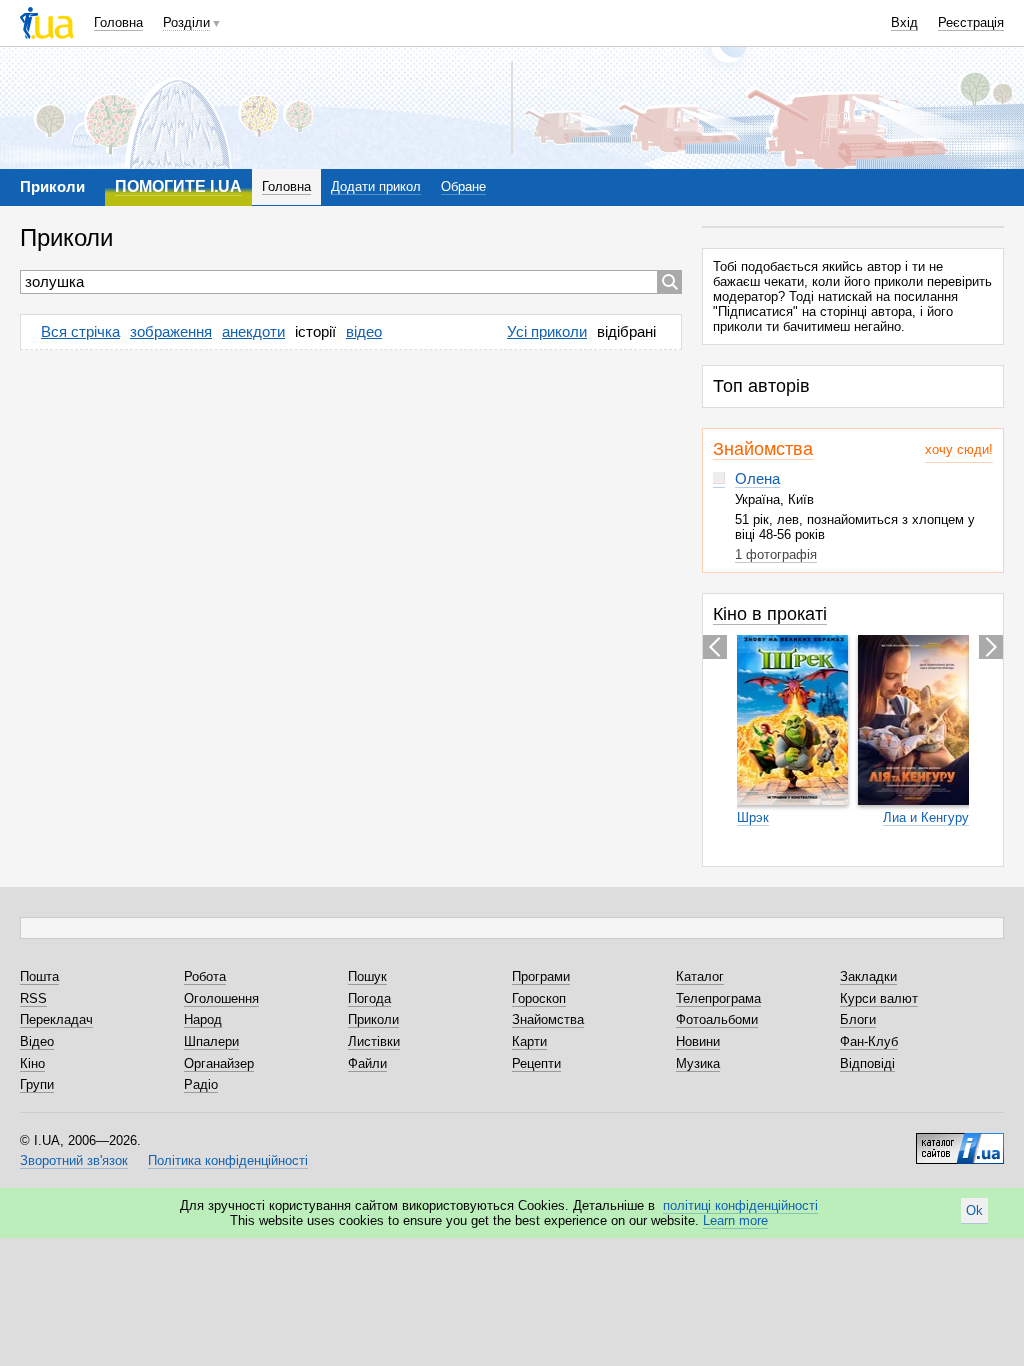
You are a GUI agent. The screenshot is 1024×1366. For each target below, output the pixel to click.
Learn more (735, 1220)
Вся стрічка (80, 331)
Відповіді (867, 1063)
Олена (757, 478)
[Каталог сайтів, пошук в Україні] (960, 1141)
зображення (171, 331)
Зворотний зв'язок (74, 1160)
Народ (203, 1019)
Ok (974, 1210)
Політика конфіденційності (228, 1160)
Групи (37, 1084)
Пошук (367, 976)
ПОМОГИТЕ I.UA (178, 186)
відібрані (626, 331)
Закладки (868, 976)
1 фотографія (776, 554)
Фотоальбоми (717, 1019)
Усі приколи (547, 331)
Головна (118, 22)
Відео (37, 1041)
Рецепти (536, 1063)
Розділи (186, 22)
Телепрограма (718, 998)
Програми (541, 976)
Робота (205, 976)
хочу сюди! (959, 449)
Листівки (374, 1041)
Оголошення (221, 998)
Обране (463, 186)
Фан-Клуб (869, 1041)
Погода (369, 998)
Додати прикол (376, 186)
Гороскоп (539, 998)
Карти (529, 1041)
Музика (698, 1063)
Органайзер (219, 1063)
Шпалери (211, 1041)
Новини (698, 1041)
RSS (33, 998)
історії (315, 331)
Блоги (858, 1019)
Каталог (700, 976)
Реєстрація (971, 22)
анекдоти (253, 331)
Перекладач (56, 1019)
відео (364, 331)
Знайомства (763, 449)
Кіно (32, 1063)
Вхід (904, 22)
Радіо (201, 1084)
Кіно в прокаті (770, 614)
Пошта (39, 976)
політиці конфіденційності (740, 1205)
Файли (367, 1063)
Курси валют (879, 998)
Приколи (373, 1019)
